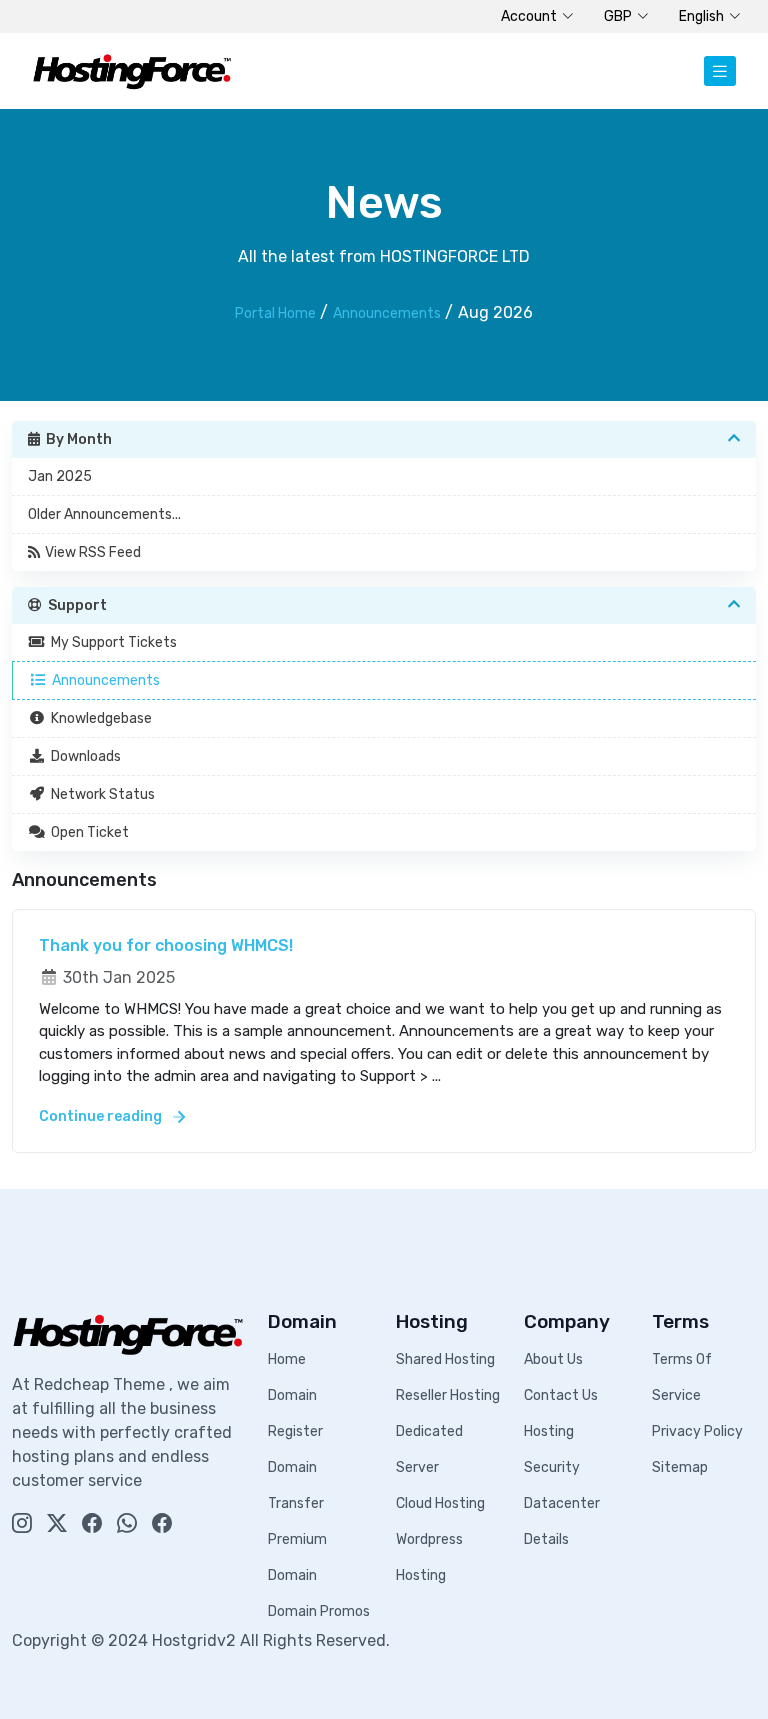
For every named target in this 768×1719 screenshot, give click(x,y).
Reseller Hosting (448, 1395)
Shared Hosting (445, 1359)
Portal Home (275, 313)
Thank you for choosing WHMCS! (166, 945)
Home (287, 1359)
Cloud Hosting (440, 1503)
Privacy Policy (697, 1431)
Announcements (387, 313)
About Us (553, 1359)
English (701, 16)
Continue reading (102, 1116)
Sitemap (680, 1467)
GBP (618, 16)
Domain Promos (319, 1611)
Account (529, 16)
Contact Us (561, 1395)
